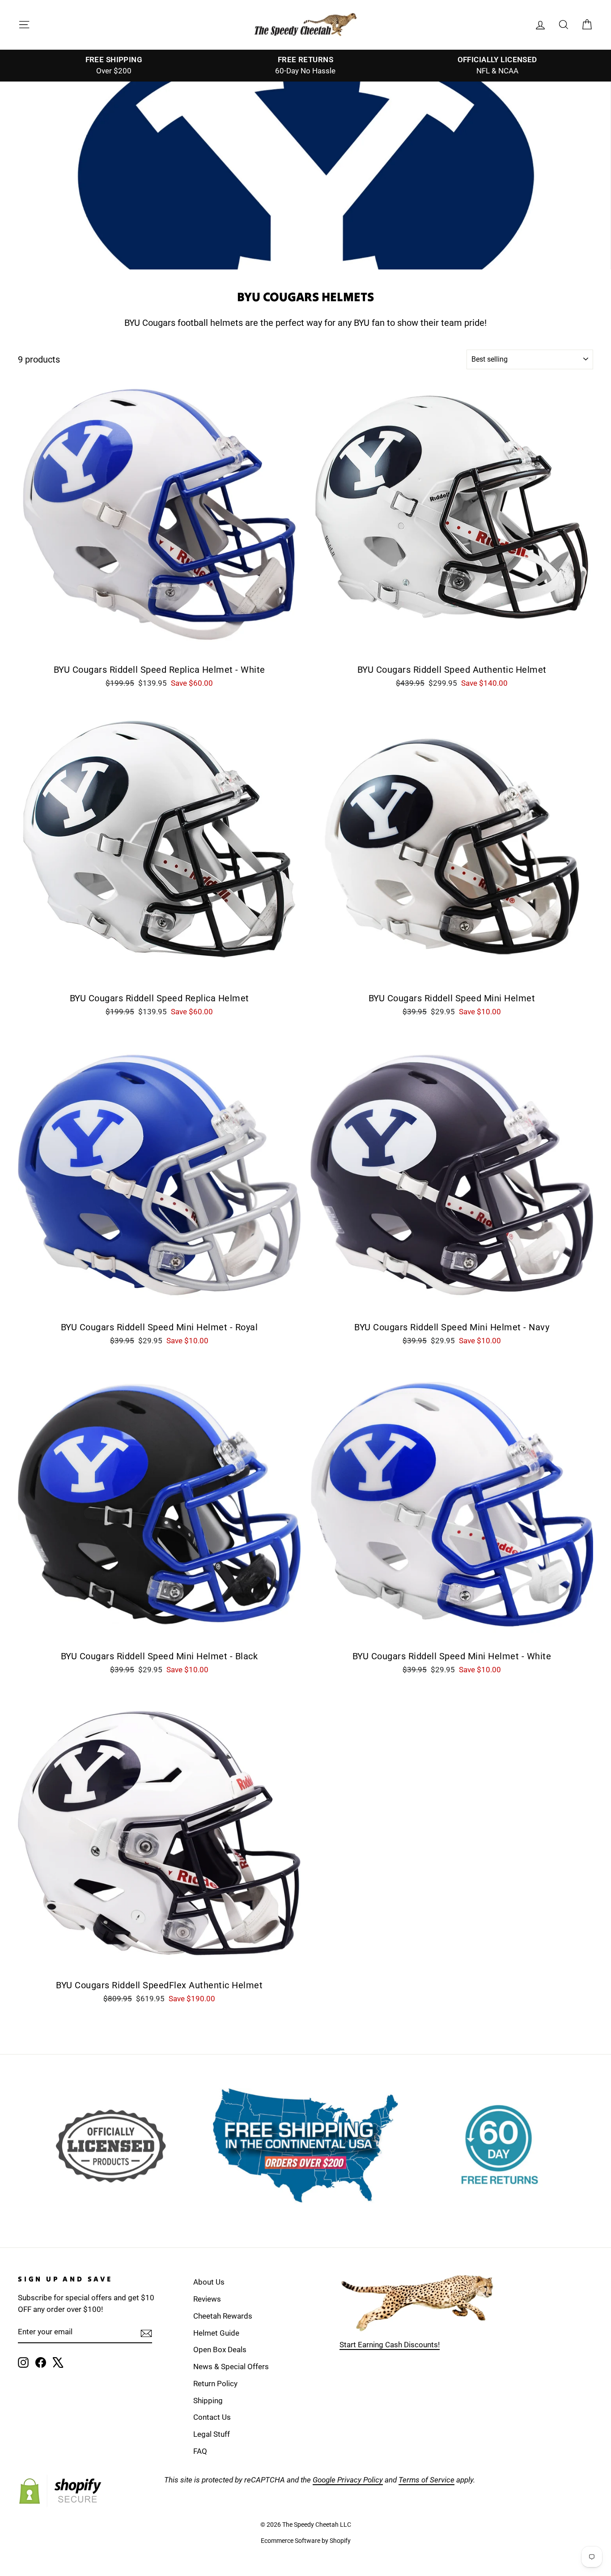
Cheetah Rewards (223, 2316)
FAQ (200, 2451)
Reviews (207, 2299)
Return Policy (215, 2384)
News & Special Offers (231, 2367)
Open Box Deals (220, 2350)
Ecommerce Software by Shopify (306, 2541)
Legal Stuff (212, 2434)
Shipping (208, 2401)
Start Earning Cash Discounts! (390, 2345)
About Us (209, 2282)
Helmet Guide (216, 2333)
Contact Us (212, 2417)
